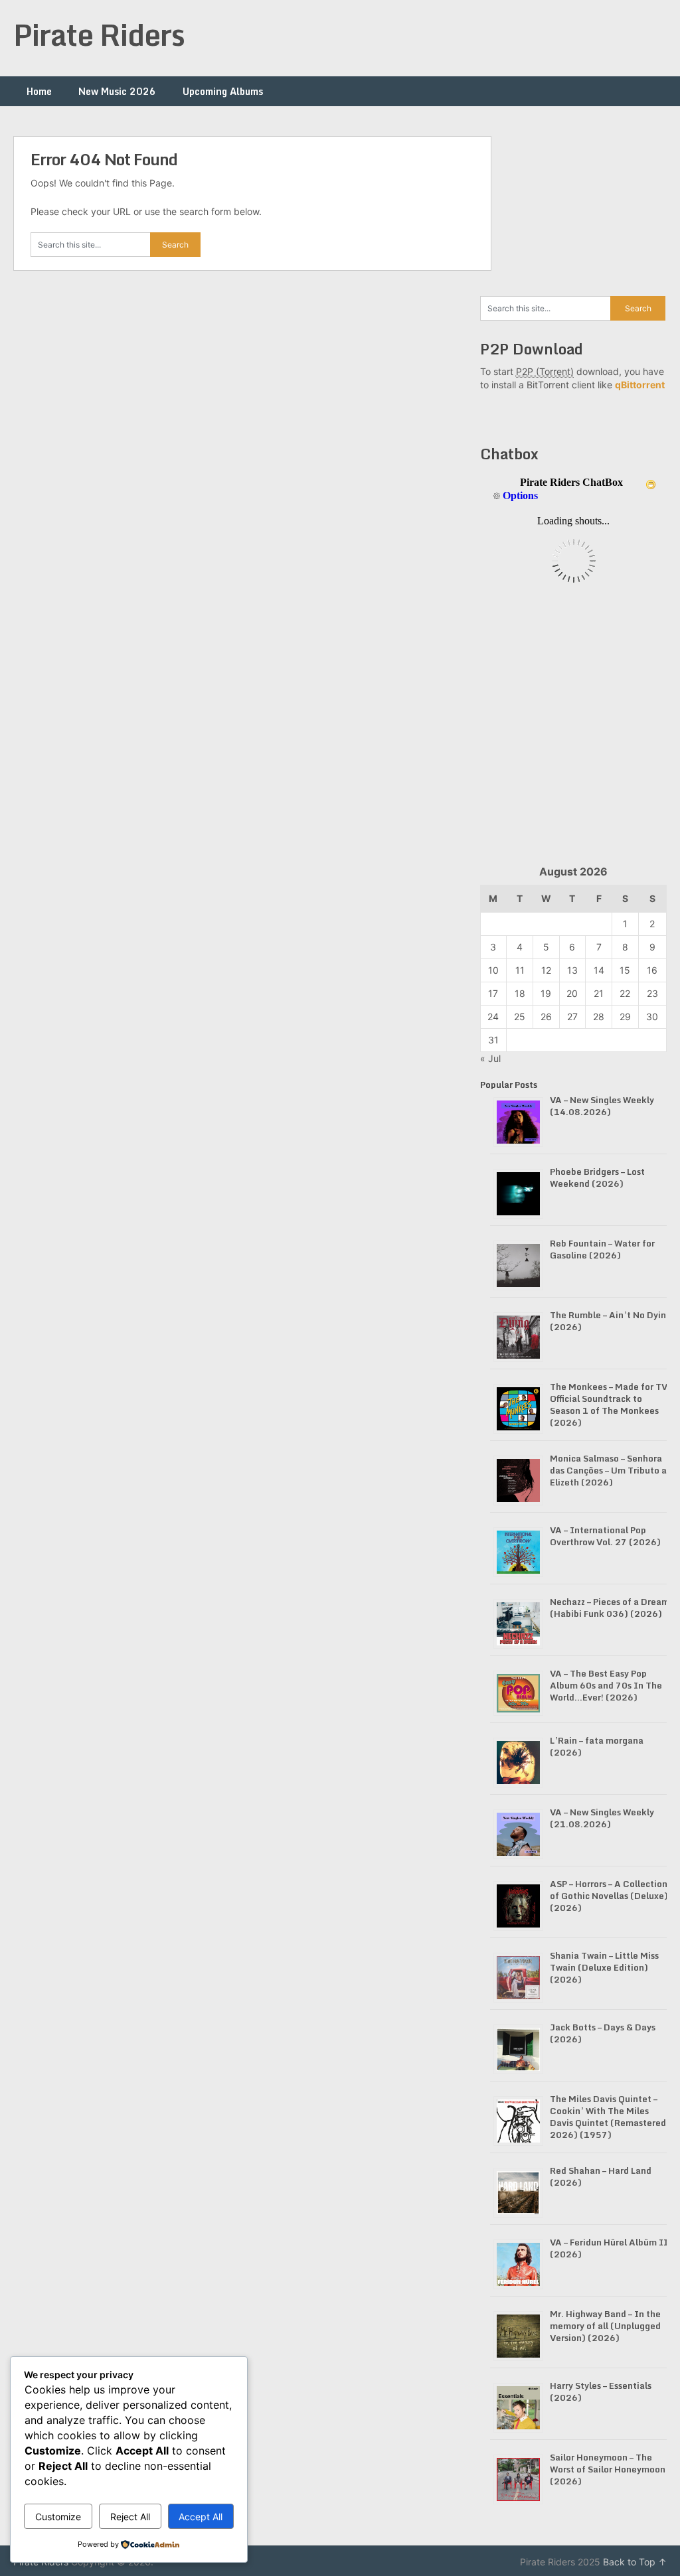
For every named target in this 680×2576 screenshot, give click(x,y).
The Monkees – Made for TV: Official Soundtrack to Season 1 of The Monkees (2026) (610, 1404)
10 (493, 970)
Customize (58, 2517)
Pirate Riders (99, 35)
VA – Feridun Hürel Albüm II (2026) (609, 2248)
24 (493, 1017)
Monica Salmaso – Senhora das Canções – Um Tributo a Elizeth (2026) (608, 1470)
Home (39, 91)
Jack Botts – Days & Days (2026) (603, 2033)
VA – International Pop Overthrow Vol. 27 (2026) (605, 1536)
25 (520, 1017)
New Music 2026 (117, 91)
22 (625, 993)
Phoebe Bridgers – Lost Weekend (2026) (597, 1177)
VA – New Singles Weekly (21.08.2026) (602, 1818)
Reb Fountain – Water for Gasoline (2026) (602, 1249)
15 (625, 970)
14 (599, 970)
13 (572, 970)
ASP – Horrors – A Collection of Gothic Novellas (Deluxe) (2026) (609, 1896)
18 (520, 993)
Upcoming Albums (223, 91)
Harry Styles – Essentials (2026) (601, 2391)
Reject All (130, 2517)
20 (572, 993)
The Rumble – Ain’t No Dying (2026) (611, 1321)
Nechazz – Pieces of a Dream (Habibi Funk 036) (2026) (610, 1608)
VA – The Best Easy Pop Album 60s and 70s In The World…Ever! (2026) (606, 1685)
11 (520, 970)
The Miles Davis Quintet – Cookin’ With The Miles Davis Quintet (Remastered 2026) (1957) (608, 2117)
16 (652, 970)
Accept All (201, 2517)
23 (652, 993)
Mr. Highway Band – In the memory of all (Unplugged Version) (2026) (605, 2326)
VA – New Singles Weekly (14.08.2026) (602, 1106)
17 (493, 993)
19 (546, 993)
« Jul (490, 1058)
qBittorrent (640, 385)
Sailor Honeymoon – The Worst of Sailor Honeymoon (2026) (608, 2469)
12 (546, 970)
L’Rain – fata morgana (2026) (597, 1746)
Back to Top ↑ (635, 2562)
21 (599, 993)
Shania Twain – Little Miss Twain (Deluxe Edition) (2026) (604, 1967)
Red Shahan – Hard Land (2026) (601, 2176)
